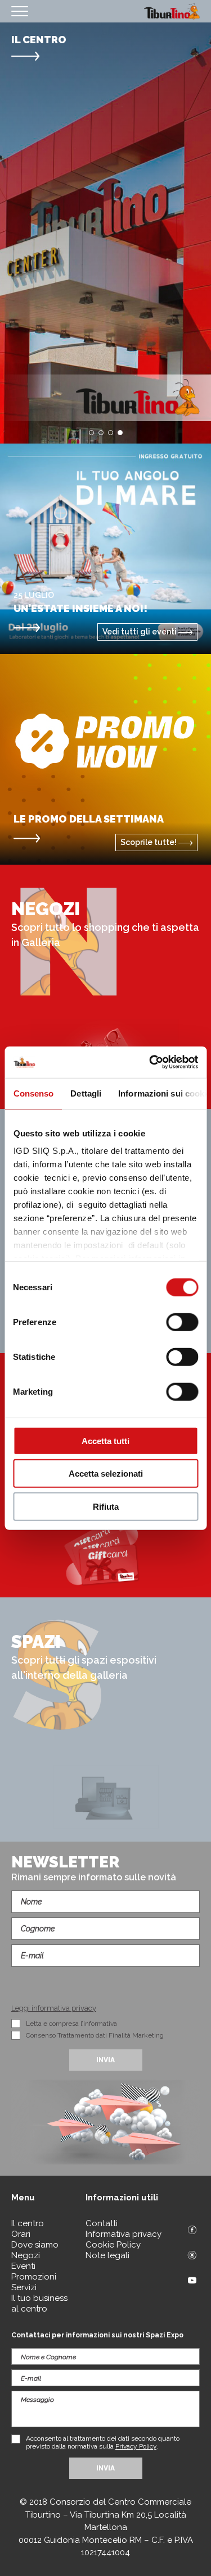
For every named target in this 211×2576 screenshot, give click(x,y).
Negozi (26, 2255)
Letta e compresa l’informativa (71, 2024)
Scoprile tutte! (149, 842)
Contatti (102, 2223)
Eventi (23, 2266)
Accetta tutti (105, 1440)
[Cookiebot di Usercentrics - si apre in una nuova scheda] (150, 1062)
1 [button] (91, 433)
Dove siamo (35, 2245)
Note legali (107, 2255)
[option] (105, 233)
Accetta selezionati (106, 1474)
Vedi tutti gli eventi (140, 632)
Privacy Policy (136, 2446)
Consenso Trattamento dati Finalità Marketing (95, 2035)
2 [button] (101, 433)
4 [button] (120, 433)
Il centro (28, 2223)
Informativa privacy (124, 2234)
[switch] (182, 1322)
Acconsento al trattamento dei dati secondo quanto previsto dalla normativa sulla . (103, 2442)
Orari (21, 2234)
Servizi (24, 2287)
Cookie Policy (113, 2245)
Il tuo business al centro (39, 2303)
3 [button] (111, 433)
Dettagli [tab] (86, 1093)
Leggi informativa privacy (54, 2008)
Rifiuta (106, 1506)
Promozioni (34, 2277)
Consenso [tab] (33, 1093)
